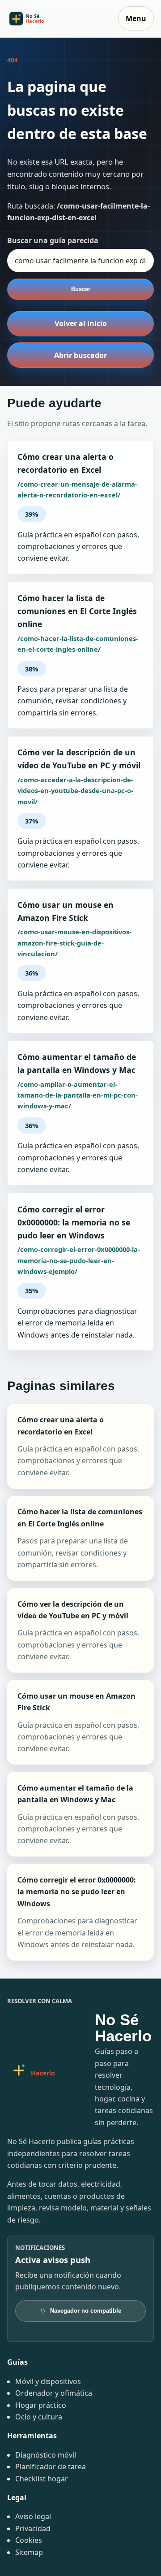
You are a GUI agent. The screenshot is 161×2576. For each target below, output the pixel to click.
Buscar (81, 289)
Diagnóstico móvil (46, 2455)
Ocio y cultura (39, 2417)
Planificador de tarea (51, 2467)
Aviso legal (33, 2516)
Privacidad (33, 2528)
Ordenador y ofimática (54, 2393)
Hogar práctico (41, 2405)
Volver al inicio (81, 323)
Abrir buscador (80, 355)
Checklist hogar (42, 2479)
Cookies (29, 2540)
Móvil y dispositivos (48, 2381)
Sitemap (29, 2552)
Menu (136, 18)
